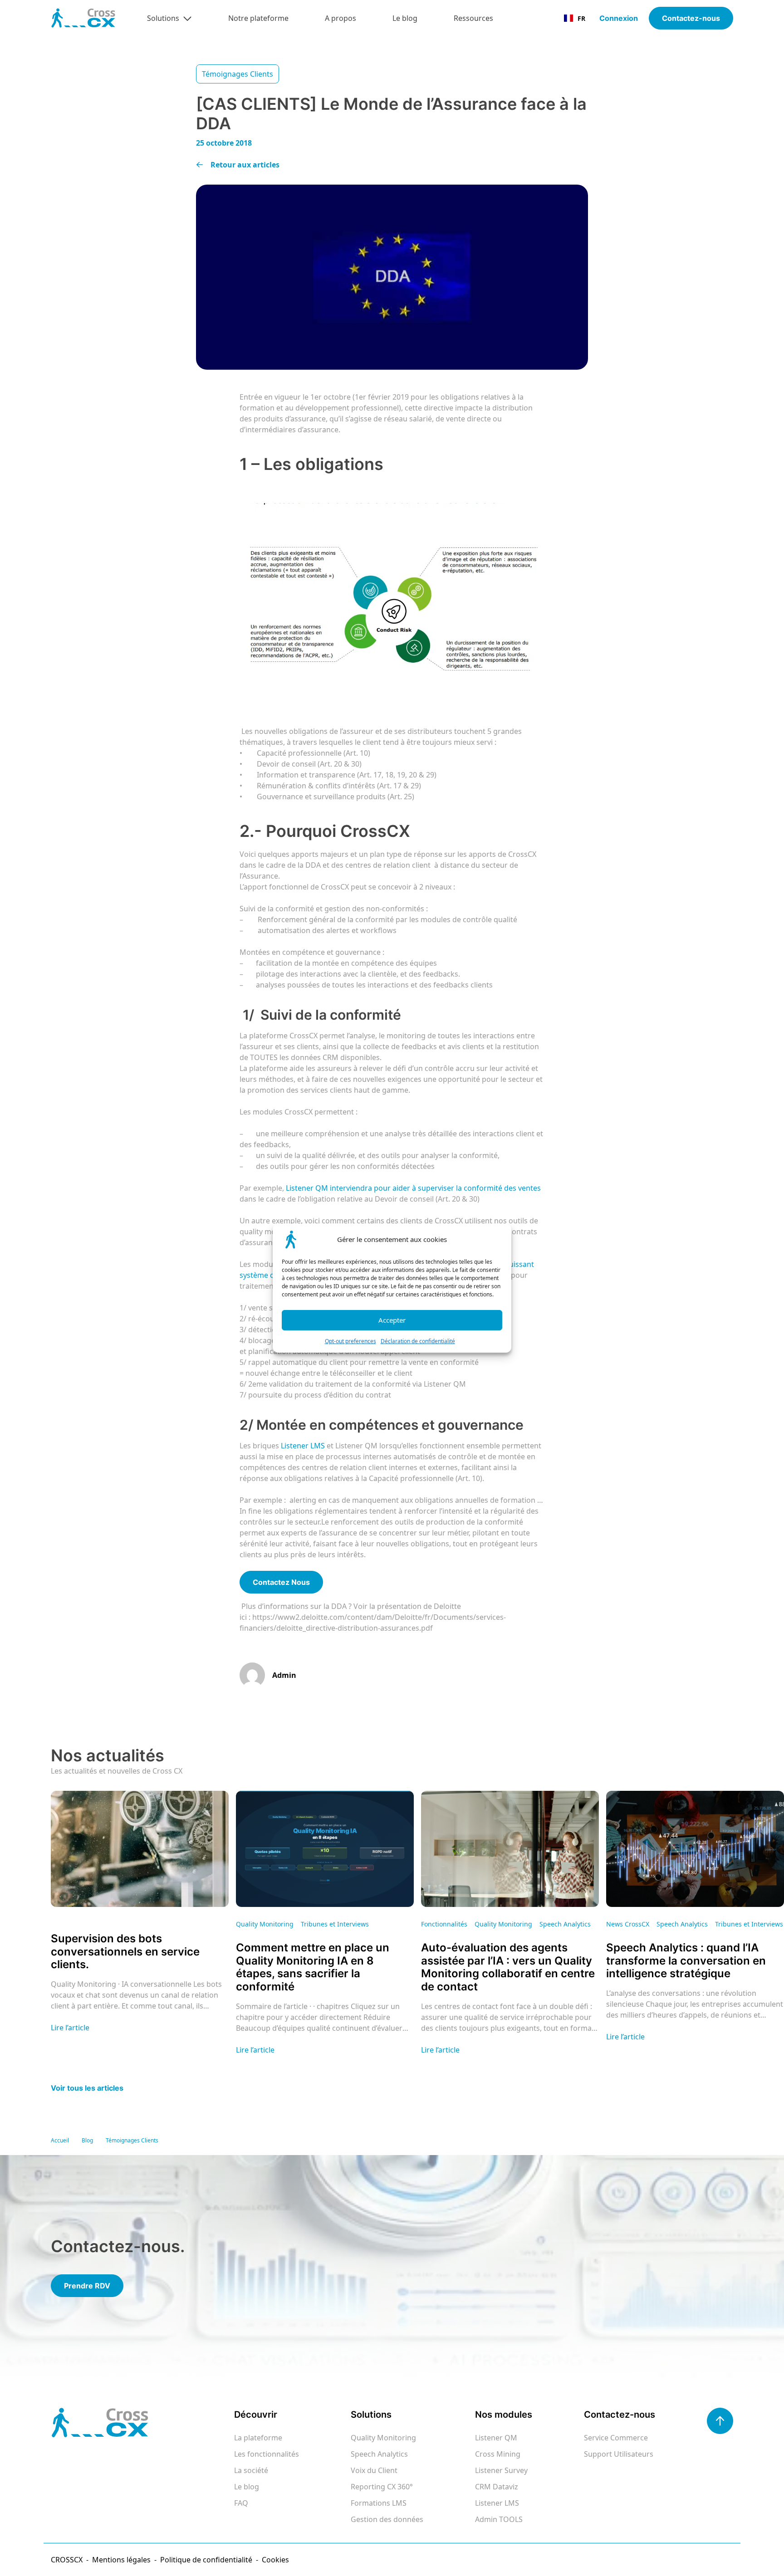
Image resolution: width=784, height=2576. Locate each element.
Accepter (392, 1320)
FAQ (241, 2503)
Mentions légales (121, 2560)
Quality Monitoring (383, 2438)
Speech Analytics (379, 2454)
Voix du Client (374, 2470)
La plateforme (258, 2438)
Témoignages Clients (132, 2140)
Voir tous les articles (87, 2088)
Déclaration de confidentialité (418, 1341)
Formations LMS (379, 2503)
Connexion (619, 18)
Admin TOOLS (499, 2519)
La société (251, 2470)
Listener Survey (501, 2470)
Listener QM (496, 2438)
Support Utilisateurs (619, 2454)
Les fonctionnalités (267, 2454)
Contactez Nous (281, 1582)
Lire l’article (70, 2028)
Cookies (275, 2560)
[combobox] (575, 18)
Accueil (60, 2140)
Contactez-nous (691, 18)
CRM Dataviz (497, 2487)
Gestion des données (387, 2519)
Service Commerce (616, 2438)
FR (581, 18)
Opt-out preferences (350, 1341)
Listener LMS (497, 2503)
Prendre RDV (87, 2286)
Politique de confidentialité (206, 2560)
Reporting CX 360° (382, 2487)
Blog (87, 2140)
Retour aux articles (245, 165)
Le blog (247, 2487)
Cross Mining (498, 2454)
